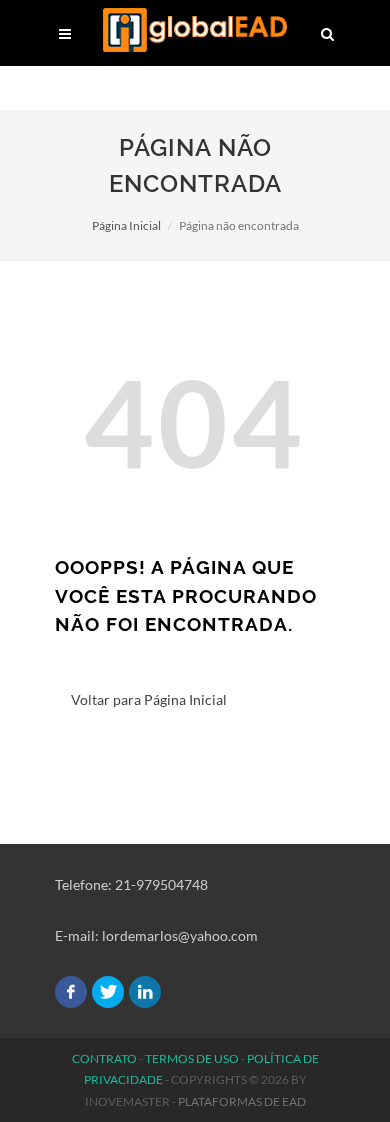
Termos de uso (192, 1058)
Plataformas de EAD (242, 1101)
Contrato (104, 1058)
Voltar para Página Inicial (149, 699)
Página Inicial (126, 225)
